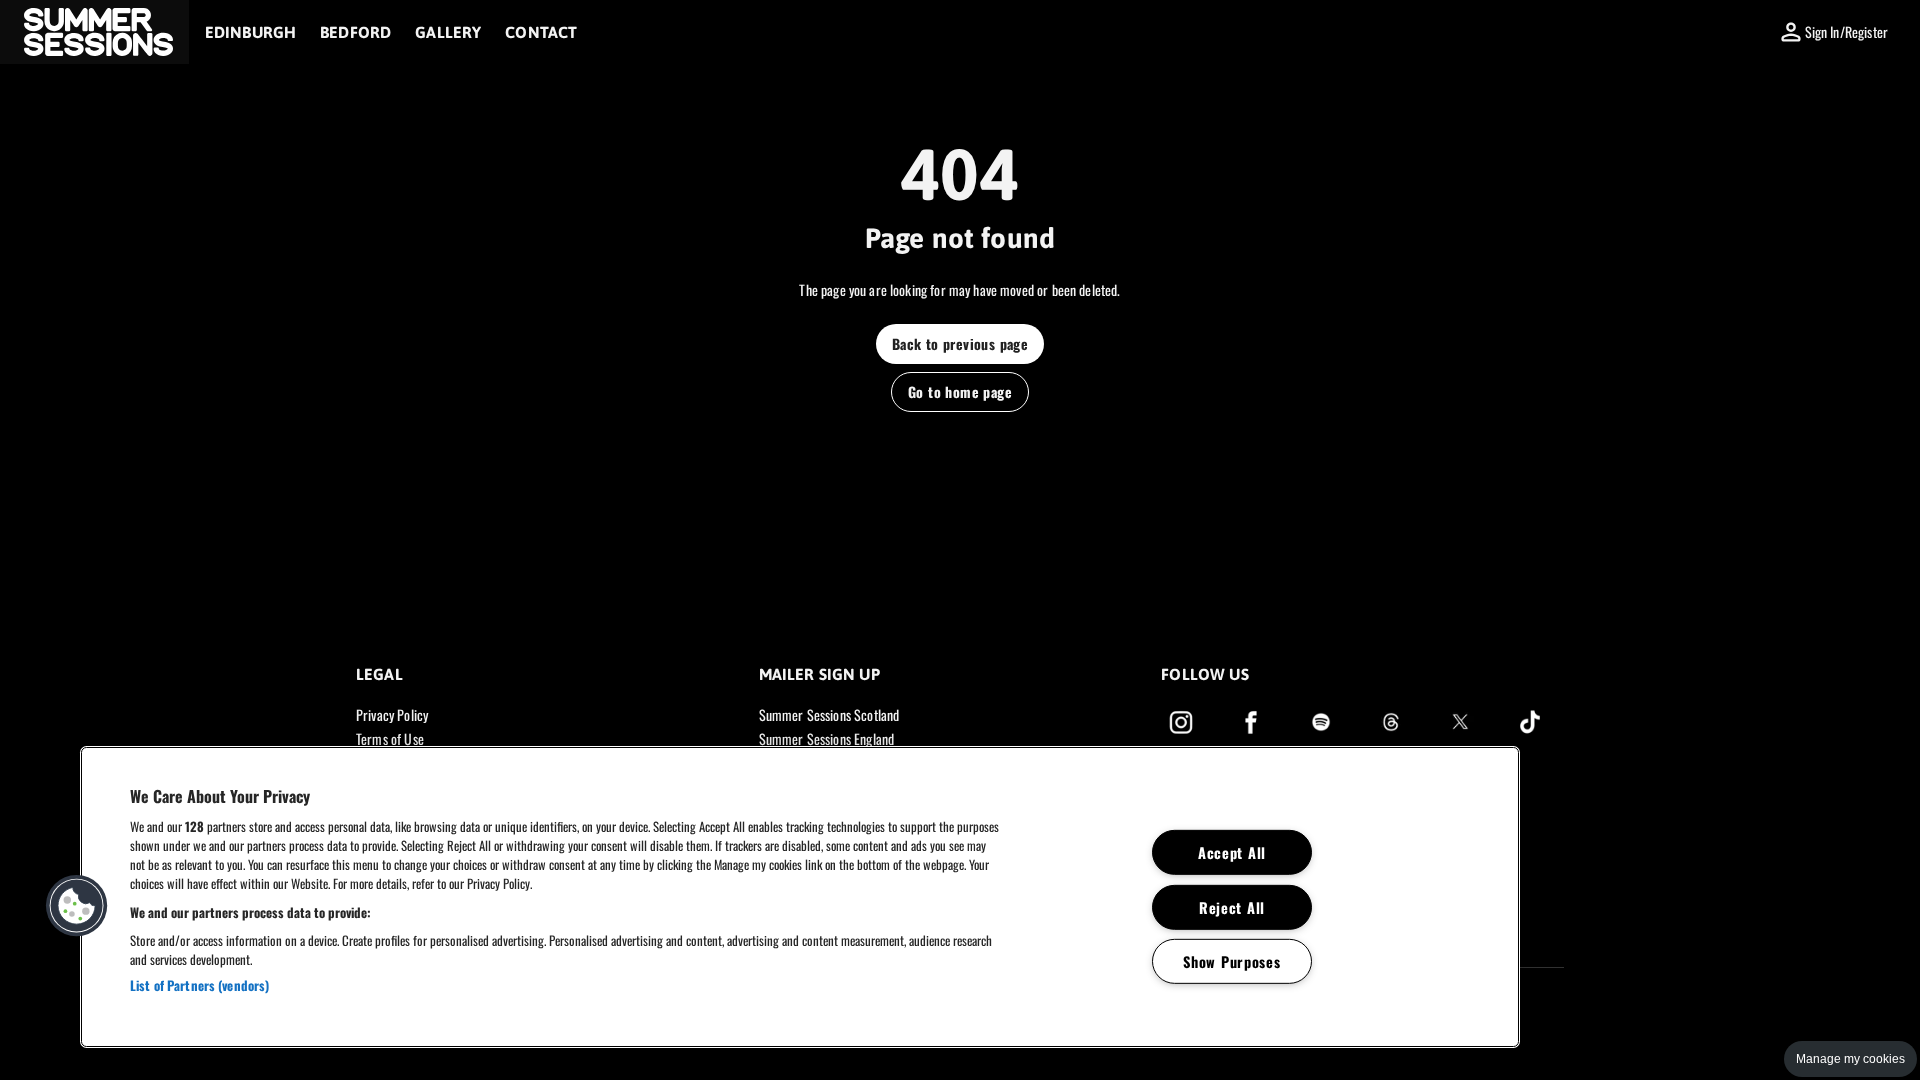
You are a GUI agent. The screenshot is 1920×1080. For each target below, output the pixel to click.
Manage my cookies (1850, 1059)
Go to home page (960, 391)
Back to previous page (960, 343)
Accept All (1232, 852)
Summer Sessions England (826, 738)
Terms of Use (390, 738)
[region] (800, 897)
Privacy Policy (392, 714)
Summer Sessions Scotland (829, 714)
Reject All (1232, 906)
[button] (94, 32)
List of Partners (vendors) (199, 985)
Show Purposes (1231, 961)
